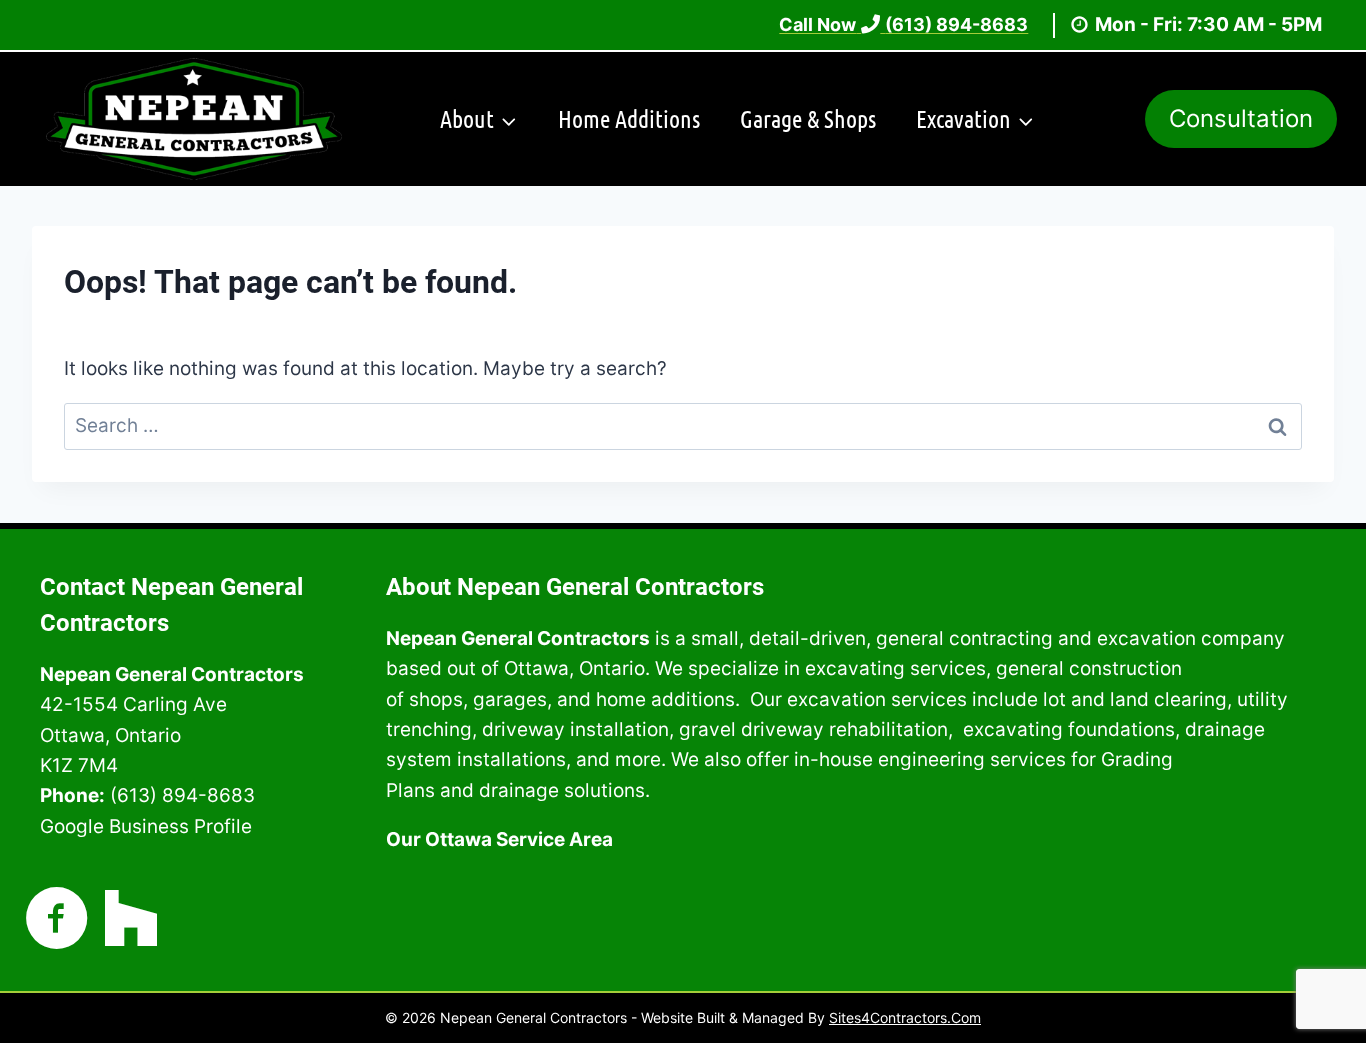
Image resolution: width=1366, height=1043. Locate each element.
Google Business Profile (146, 826)
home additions (665, 699)
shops (436, 699)
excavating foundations (1069, 729)
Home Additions (629, 118)
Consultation (1241, 118)
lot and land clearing (1135, 699)
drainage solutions (562, 790)
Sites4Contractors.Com (905, 1017)
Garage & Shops (808, 118)
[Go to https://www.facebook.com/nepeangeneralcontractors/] (57, 920)
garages (510, 699)
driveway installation (575, 729)
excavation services (877, 699)
